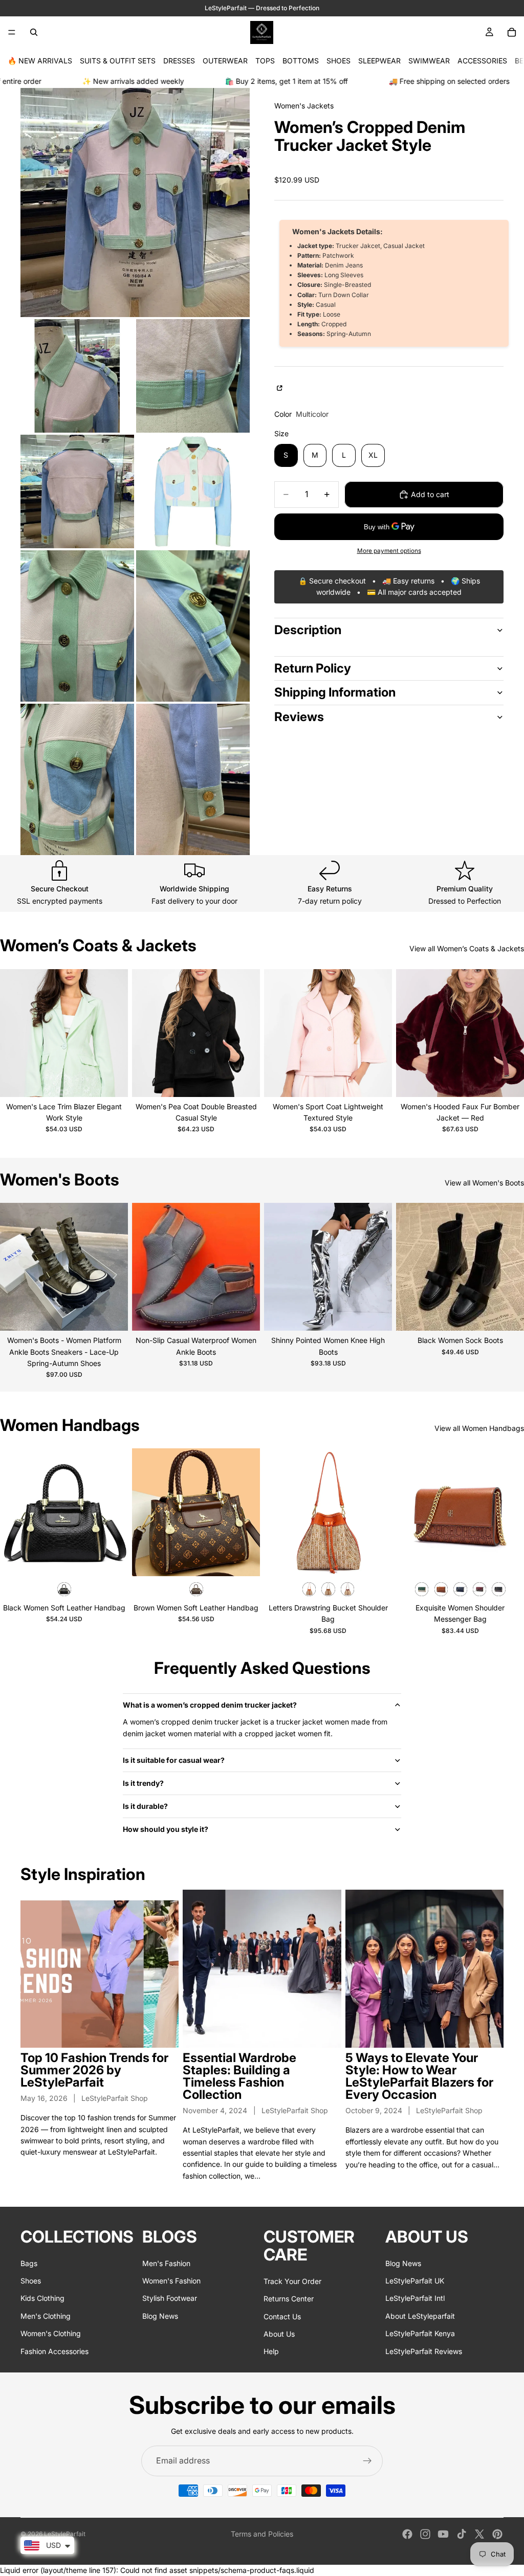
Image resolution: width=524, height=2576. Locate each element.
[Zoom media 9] (193, 779)
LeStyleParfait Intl (415, 2298)
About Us (279, 2333)
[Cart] (512, 32)
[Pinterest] (497, 2534)
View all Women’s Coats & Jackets (467, 948)
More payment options (389, 551)
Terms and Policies (262, 2534)
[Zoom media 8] (77, 779)
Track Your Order (292, 2281)
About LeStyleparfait (420, 2315)
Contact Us (282, 2316)
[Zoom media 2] (77, 376)
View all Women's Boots (484, 1183)
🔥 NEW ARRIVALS (40, 61)
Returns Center (289, 2299)
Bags (29, 2263)
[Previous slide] (15, 1033)
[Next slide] (113, 1033)
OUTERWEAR (225, 61)
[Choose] (112, 1081)
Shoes (31, 2280)
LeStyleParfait (65, 2534)
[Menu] (12, 32)
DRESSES (179, 61)
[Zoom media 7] (193, 626)
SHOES (339, 61)
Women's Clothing (51, 2333)
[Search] (34, 32)
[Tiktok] (462, 2534)
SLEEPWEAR (379, 61)
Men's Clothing (46, 2315)
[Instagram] (425, 2534)
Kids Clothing (42, 2298)
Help (271, 2351)
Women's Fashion (171, 2280)
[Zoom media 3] (193, 376)
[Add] (112, 1560)
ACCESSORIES (482, 61)
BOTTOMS (301, 61)
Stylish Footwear (170, 2298)
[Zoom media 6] (77, 626)
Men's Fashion (166, 2263)
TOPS (265, 61)
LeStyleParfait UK (415, 2280)
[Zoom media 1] (135, 203)
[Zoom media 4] (77, 491)
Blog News (160, 2315)
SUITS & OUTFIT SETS (118, 61)
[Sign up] (367, 2461)
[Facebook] (407, 2534)
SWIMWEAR (429, 61)
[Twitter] (479, 2534)
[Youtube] (443, 2534)
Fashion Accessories (54, 2351)
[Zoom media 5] (193, 491)
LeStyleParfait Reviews (424, 2351)
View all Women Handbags (479, 1428)
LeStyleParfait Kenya (420, 2333)
